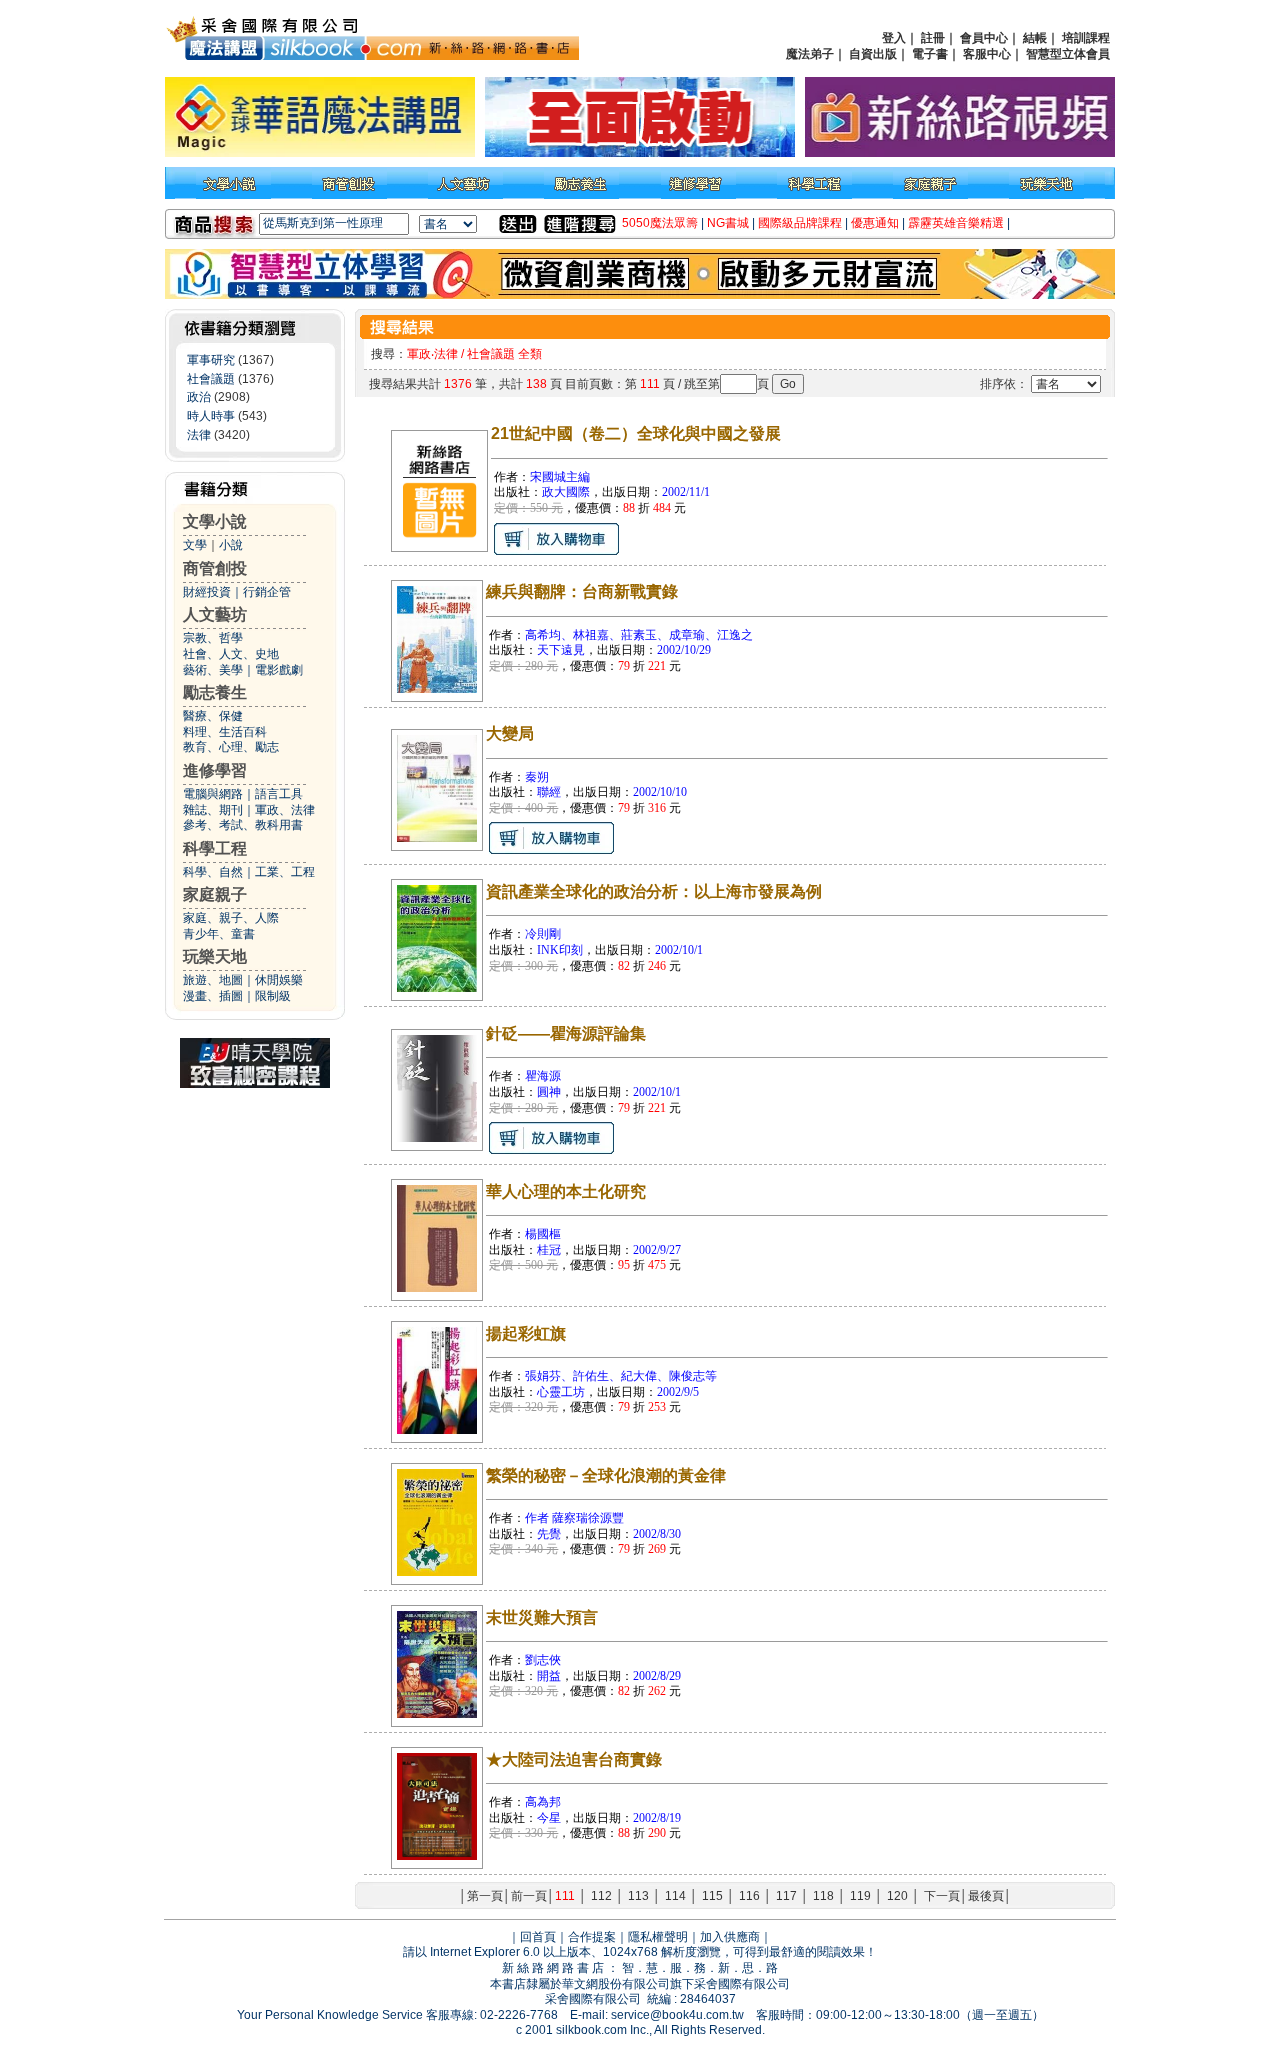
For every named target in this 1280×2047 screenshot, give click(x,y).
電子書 (930, 54)
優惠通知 (875, 223)
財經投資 (207, 592)
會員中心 (984, 38)
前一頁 (529, 1896)
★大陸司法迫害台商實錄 (574, 1759)
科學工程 (215, 848)
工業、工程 (285, 872)
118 (823, 1896)
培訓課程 (1086, 38)
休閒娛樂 (279, 980)
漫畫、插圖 (213, 996)
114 (675, 1896)
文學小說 (215, 521)
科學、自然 (213, 872)
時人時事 (211, 416)
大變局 (510, 733)
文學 (195, 545)
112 (601, 1896)
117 (786, 1896)
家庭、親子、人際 (231, 918)
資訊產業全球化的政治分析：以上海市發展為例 (654, 891)
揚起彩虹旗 (526, 1333)
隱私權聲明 (658, 1937)
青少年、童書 (219, 934)
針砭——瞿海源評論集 (566, 1033)
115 (712, 1896)
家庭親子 (215, 894)
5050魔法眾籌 (660, 223)
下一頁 (942, 1896)
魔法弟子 (810, 54)
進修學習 (215, 770)
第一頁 (485, 1896)
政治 (199, 397)
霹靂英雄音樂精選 (956, 223)
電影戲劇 (279, 670)
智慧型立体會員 (1068, 54)
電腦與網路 (213, 794)
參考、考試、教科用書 (243, 825)
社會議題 (211, 379)
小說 (231, 545)
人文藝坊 (215, 614)
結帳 (1035, 38)
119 (860, 1896)
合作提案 (592, 1937)
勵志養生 (215, 692)
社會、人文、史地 (231, 654)
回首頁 (538, 1937)
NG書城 (728, 223)
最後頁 (986, 1896)
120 (897, 1896)
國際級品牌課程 (800, 223)
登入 (894, 38)
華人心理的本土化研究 (566, 1191)
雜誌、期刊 (213, 810)
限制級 (273, 996)
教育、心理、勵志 (231, 747)
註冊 (933, 38)
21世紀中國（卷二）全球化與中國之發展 (636, 433)
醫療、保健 (213, 716)
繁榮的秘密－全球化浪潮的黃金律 (606, 1475)
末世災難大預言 (542, 1617)
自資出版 (873, 54)
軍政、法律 (285, 810)
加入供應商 (730, 1937)
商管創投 (215, 568)
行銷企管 (267, 592)
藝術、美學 (213, 670)
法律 (199, 435)
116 (749, 1896)
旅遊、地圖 (213, 980)
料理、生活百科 (225, 732)
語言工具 (279, 794)
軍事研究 (211, 360)
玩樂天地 (215, 956)
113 (638, 1896)
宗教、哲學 (213, 638)
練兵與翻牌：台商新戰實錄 (582, 591)
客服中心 (987, 54)
